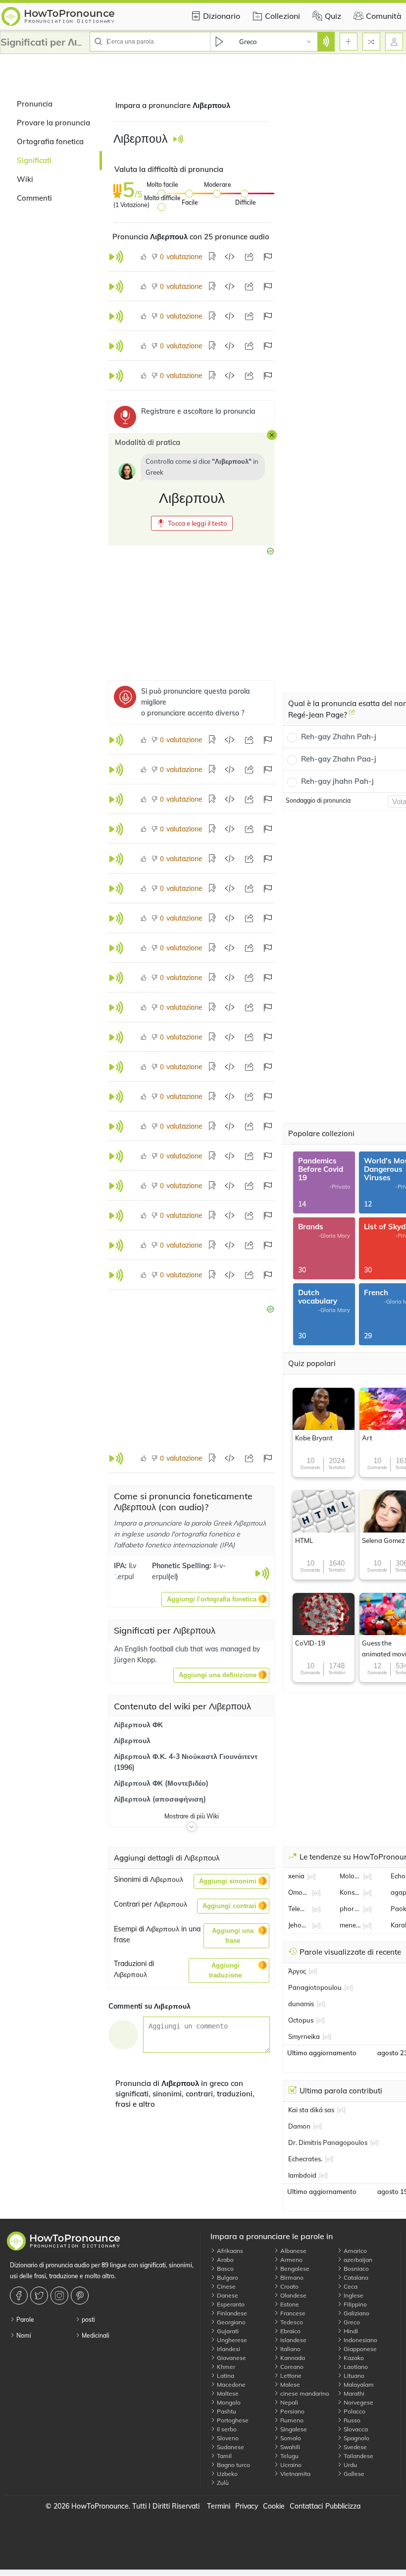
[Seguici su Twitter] (40, 2296)
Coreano (291, 2367)
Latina (225, 2376)
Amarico (355, 2251)
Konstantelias (350, 1892)
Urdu (350, 2465)
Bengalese (294, 2269)
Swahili (289, 2447)
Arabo (225, 2260)
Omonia (299, 1892)
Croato (289, 2286)
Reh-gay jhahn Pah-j (337, 781)
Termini (219, 2506)
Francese (292, 2313)
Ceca (350, 2286)
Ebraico (290, 2331)
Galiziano (356, 2313)
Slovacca (355, 2429)
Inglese (353, 2295)
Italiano (290, 2349)
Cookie (274, 2506)
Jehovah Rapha (299, 1925)
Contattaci (306, 2506)
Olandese (293, 2295)
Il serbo (226, 2429)
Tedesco (291, 2322)
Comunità (384, 16)
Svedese (355, 2447)
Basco (225, 2269)
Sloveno (227, 2438)
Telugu (289, 2456)
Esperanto (230, 2304)
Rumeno (291, 2420)
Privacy (247, 2506)
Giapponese (359, 2349)
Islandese (293, 2340)
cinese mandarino (304, 2393)
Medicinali (95, 2335)
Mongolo (228, 2402)
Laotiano (355, 2367)
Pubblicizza (343, 2506)
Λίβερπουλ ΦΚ (138, 1725)
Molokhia (350, 1876)
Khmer (225, 2367)
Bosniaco (355, 2269)
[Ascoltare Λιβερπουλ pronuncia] (178, 139)
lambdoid (302, 2175)
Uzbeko (227, 2474)
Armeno (291, 2260)
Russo (351, 2420)
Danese (227, 2295)
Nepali (288, 2402)
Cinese (226, 2286)
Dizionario (222, 16)
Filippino (355, 2304)
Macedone (230, 2384)
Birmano (291, 2277)
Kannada (292, 2358)
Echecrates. (305, 2159)
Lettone (290, 2376)
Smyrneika (304, 2036)
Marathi (353, 2393)
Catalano (355, 2277)
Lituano (353, 2376)
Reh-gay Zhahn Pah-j (339, 737)
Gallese (353, 2474)
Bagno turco (233, 2465)
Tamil (224, 2456)
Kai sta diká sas (311, 2110)
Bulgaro (227, 2277)
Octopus (301, 2020)
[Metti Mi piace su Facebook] (20, 2296)
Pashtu (226, 2411)
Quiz (333, 16)
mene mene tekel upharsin (350, 1925)
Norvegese (358, 2402)
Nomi (23, 2335)
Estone (289, 2304)
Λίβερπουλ (132, 1741)
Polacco (354, 2411)
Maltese (227, 2393)
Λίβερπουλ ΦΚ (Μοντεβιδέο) (161, 1783)
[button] (192, 523)
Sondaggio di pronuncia (318, 800)
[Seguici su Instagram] (61, 2296)
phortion (350, 1909)
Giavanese (231, 2358)
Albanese (293, 2251)
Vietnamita (295, 2474)
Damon (299, 2126)
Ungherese (231, 2340)
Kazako (353, 2358)
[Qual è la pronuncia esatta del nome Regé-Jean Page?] (352, 716)
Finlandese (231, 2313)
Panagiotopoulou (315, 1987)
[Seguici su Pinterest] (81, 2296)
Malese (289, 2384)
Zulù (222, 2483)
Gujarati (227, 2331)
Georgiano (230, 2322)
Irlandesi (228, 2349)
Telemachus (299, 1909)
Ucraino (290, 2465)
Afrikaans (229, 2251)
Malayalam (358, 2384)
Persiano (292, 2411)
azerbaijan (357, 2260)
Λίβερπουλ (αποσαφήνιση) (160, 1799)
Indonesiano (360, 2340)
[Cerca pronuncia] (326, 42)
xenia (296, 1876)
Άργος (297, 1971)
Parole (25, 2320)
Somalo (290, 2438)
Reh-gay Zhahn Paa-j (339, 759)
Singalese (293, 2429)
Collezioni (282, 16)
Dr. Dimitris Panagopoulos (328, 2142)
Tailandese (358, 2456)
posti (88, 2320)
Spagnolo (356, 2438)
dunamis (301, 2004)
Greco (351, 2322)
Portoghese (232, 2420)
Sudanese (230, 2447)
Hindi (350, 2331)
